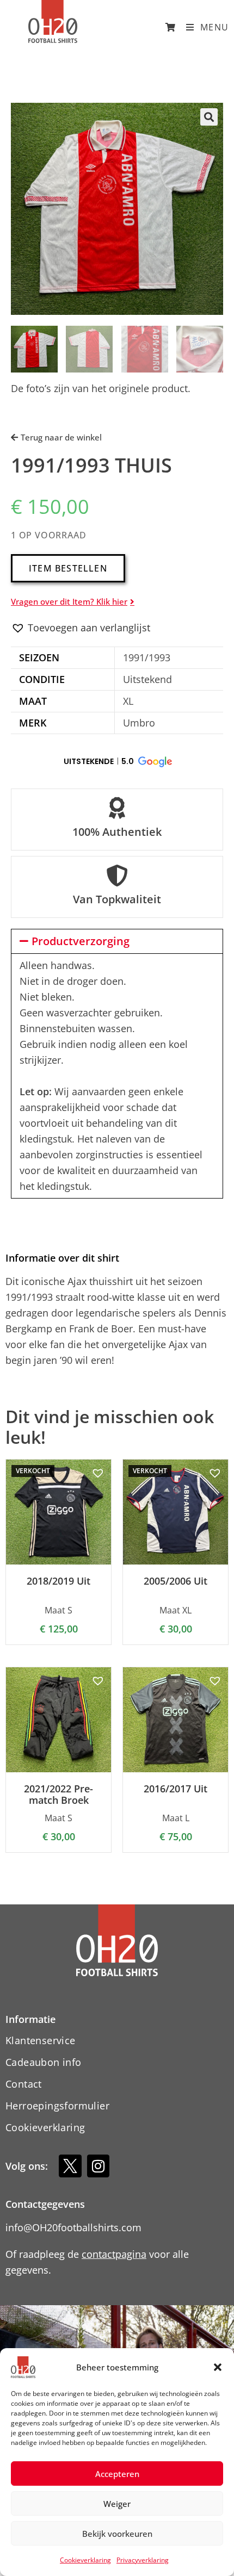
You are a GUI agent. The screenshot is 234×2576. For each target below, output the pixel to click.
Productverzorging (81, 941)
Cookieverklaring (85, 2560)
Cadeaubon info (44, 2062)
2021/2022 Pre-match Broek (59, 1795)
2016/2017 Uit (175, 1789)
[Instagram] (98, 2166)
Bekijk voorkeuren (117, 2534)
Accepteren (117, 2474)
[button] (218, 2367)
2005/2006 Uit (175, 1581)
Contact (24, 2084)
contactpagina (114, 2254)
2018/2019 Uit (59, 1581)
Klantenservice (41, 2040)
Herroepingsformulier (57, 2106)
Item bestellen (68, 568)
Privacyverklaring (143, 2560)
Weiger (117, 2504)
